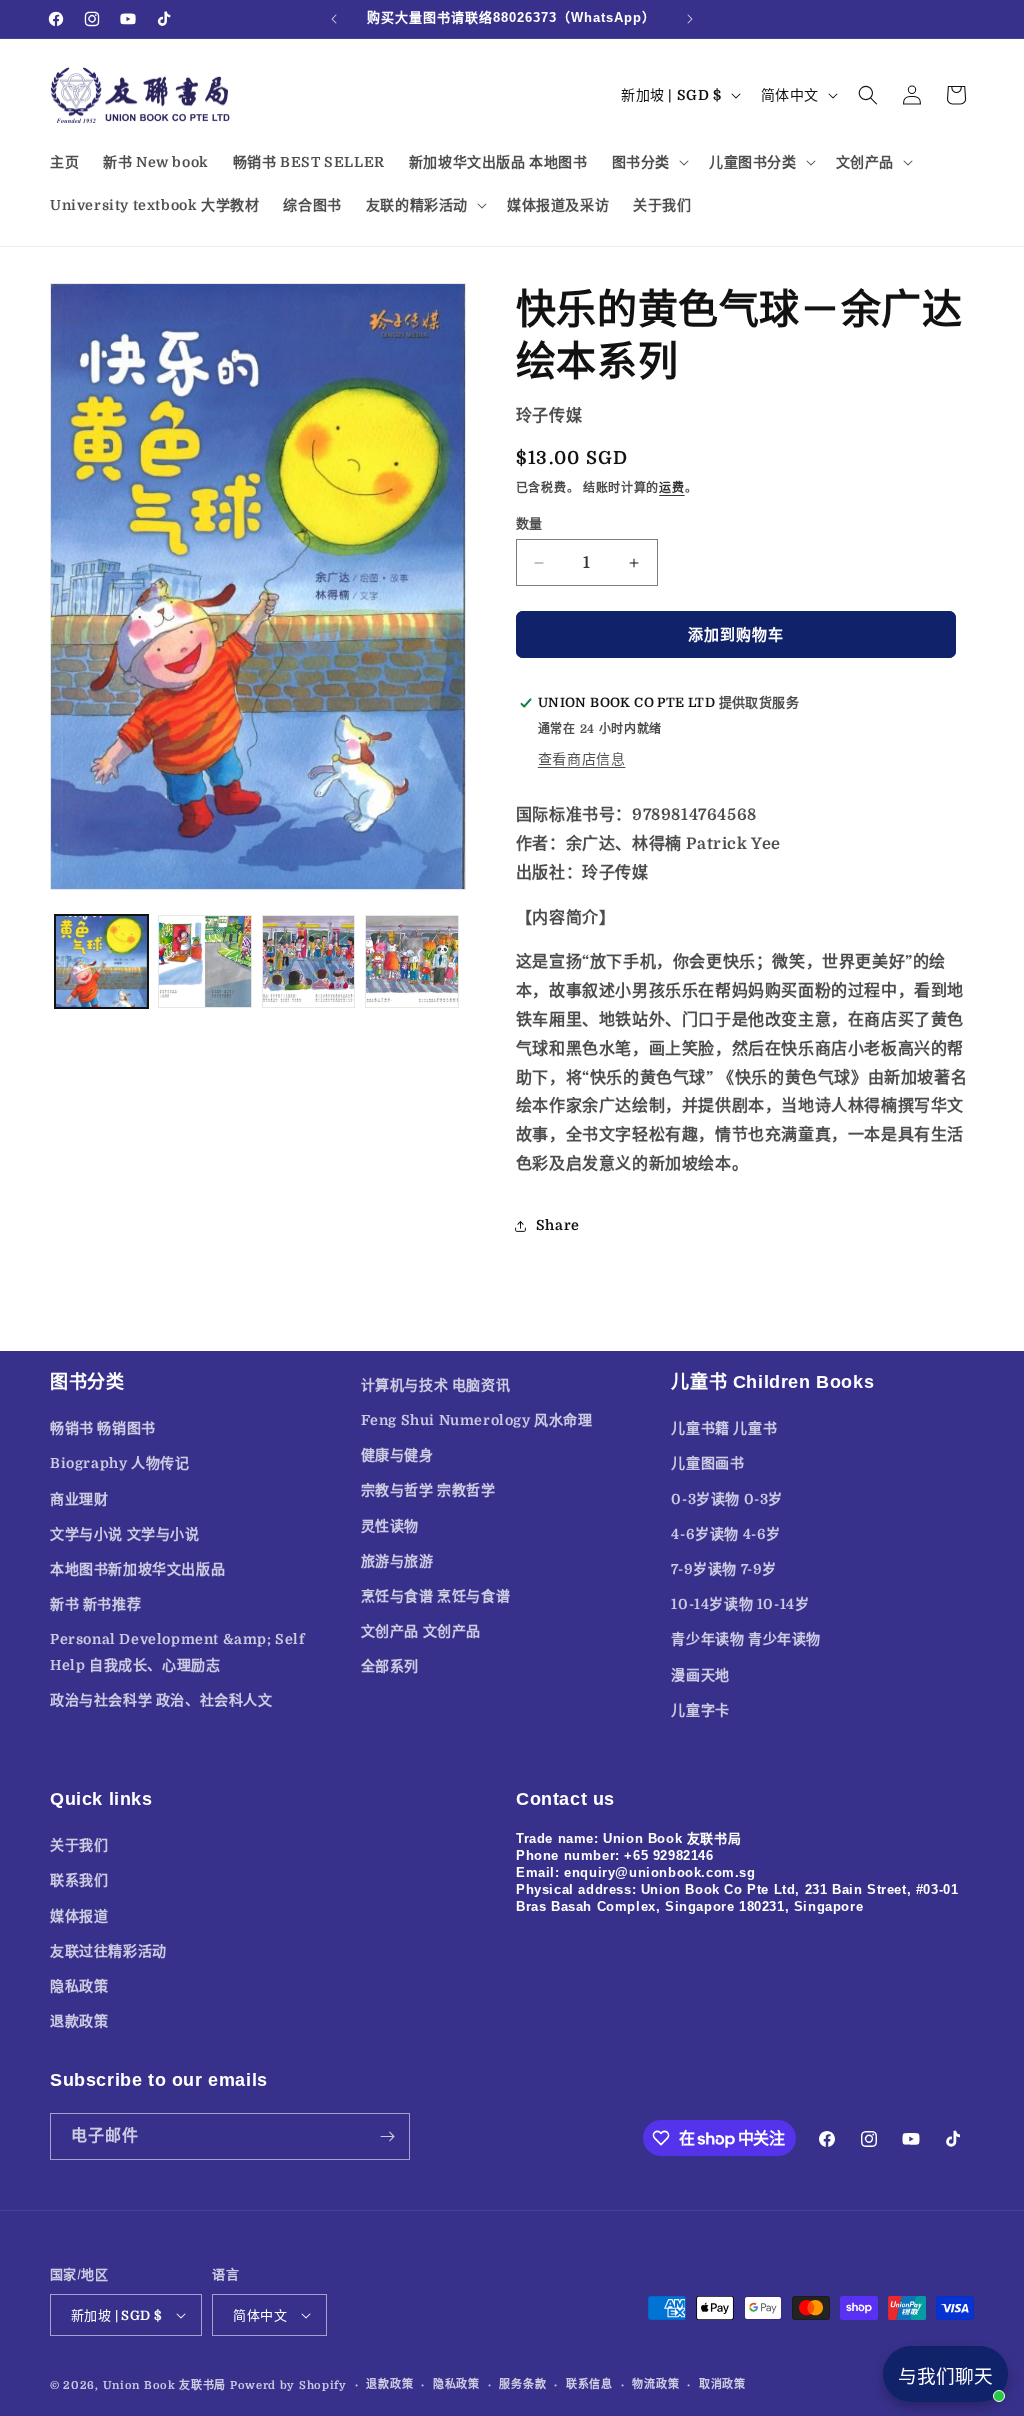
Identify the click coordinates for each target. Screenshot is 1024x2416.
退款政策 (79, 2021)
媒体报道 (79, 1916)
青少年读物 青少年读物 (746, 1639)
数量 (529, 523)
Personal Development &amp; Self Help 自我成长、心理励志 (177, 1651)
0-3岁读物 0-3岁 (727, 1499)
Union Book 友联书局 (165, 2385)
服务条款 (522, 2384)
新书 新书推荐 (95, 1604)
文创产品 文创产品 (421, 1631)
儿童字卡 (700, 1710)
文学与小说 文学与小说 (125, 1534)
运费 (671, 488)
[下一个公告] (690, 19)
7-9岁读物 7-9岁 (724, 1569)
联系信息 (589, 2384)
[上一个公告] (334, 19)
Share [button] (558, 1225)
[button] (648, 162)
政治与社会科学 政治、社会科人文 (161, 1700)
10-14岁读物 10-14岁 (740, 1604)
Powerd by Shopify (288, 2385)
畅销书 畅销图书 (103, 1428)
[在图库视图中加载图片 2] (204, 961)
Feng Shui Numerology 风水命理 (477, 1420)
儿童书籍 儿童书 (724, 1428)
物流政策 (655, 2384)
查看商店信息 (582, 759)
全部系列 (390, 1666)
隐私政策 (79, 1986)
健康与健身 (397, 1455)
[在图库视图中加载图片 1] (101, 961)
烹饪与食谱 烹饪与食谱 (436, 1596)
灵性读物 (390, 1526)
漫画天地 (700, 1675)
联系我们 (79, 1880)
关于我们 (79, 1845)
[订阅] (387, 2136)
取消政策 (722, 2384)
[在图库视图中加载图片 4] (411, 961)
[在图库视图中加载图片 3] (308, 961)
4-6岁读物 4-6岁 (726, 1534)
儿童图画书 (707, 1463)
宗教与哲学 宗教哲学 (428, 1490)
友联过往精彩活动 (108, 1951)
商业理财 (79, 1499)
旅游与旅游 (397, 1561)
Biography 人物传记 (119, 1463)
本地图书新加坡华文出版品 (137, 1569)
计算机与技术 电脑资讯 (436, 1385)
